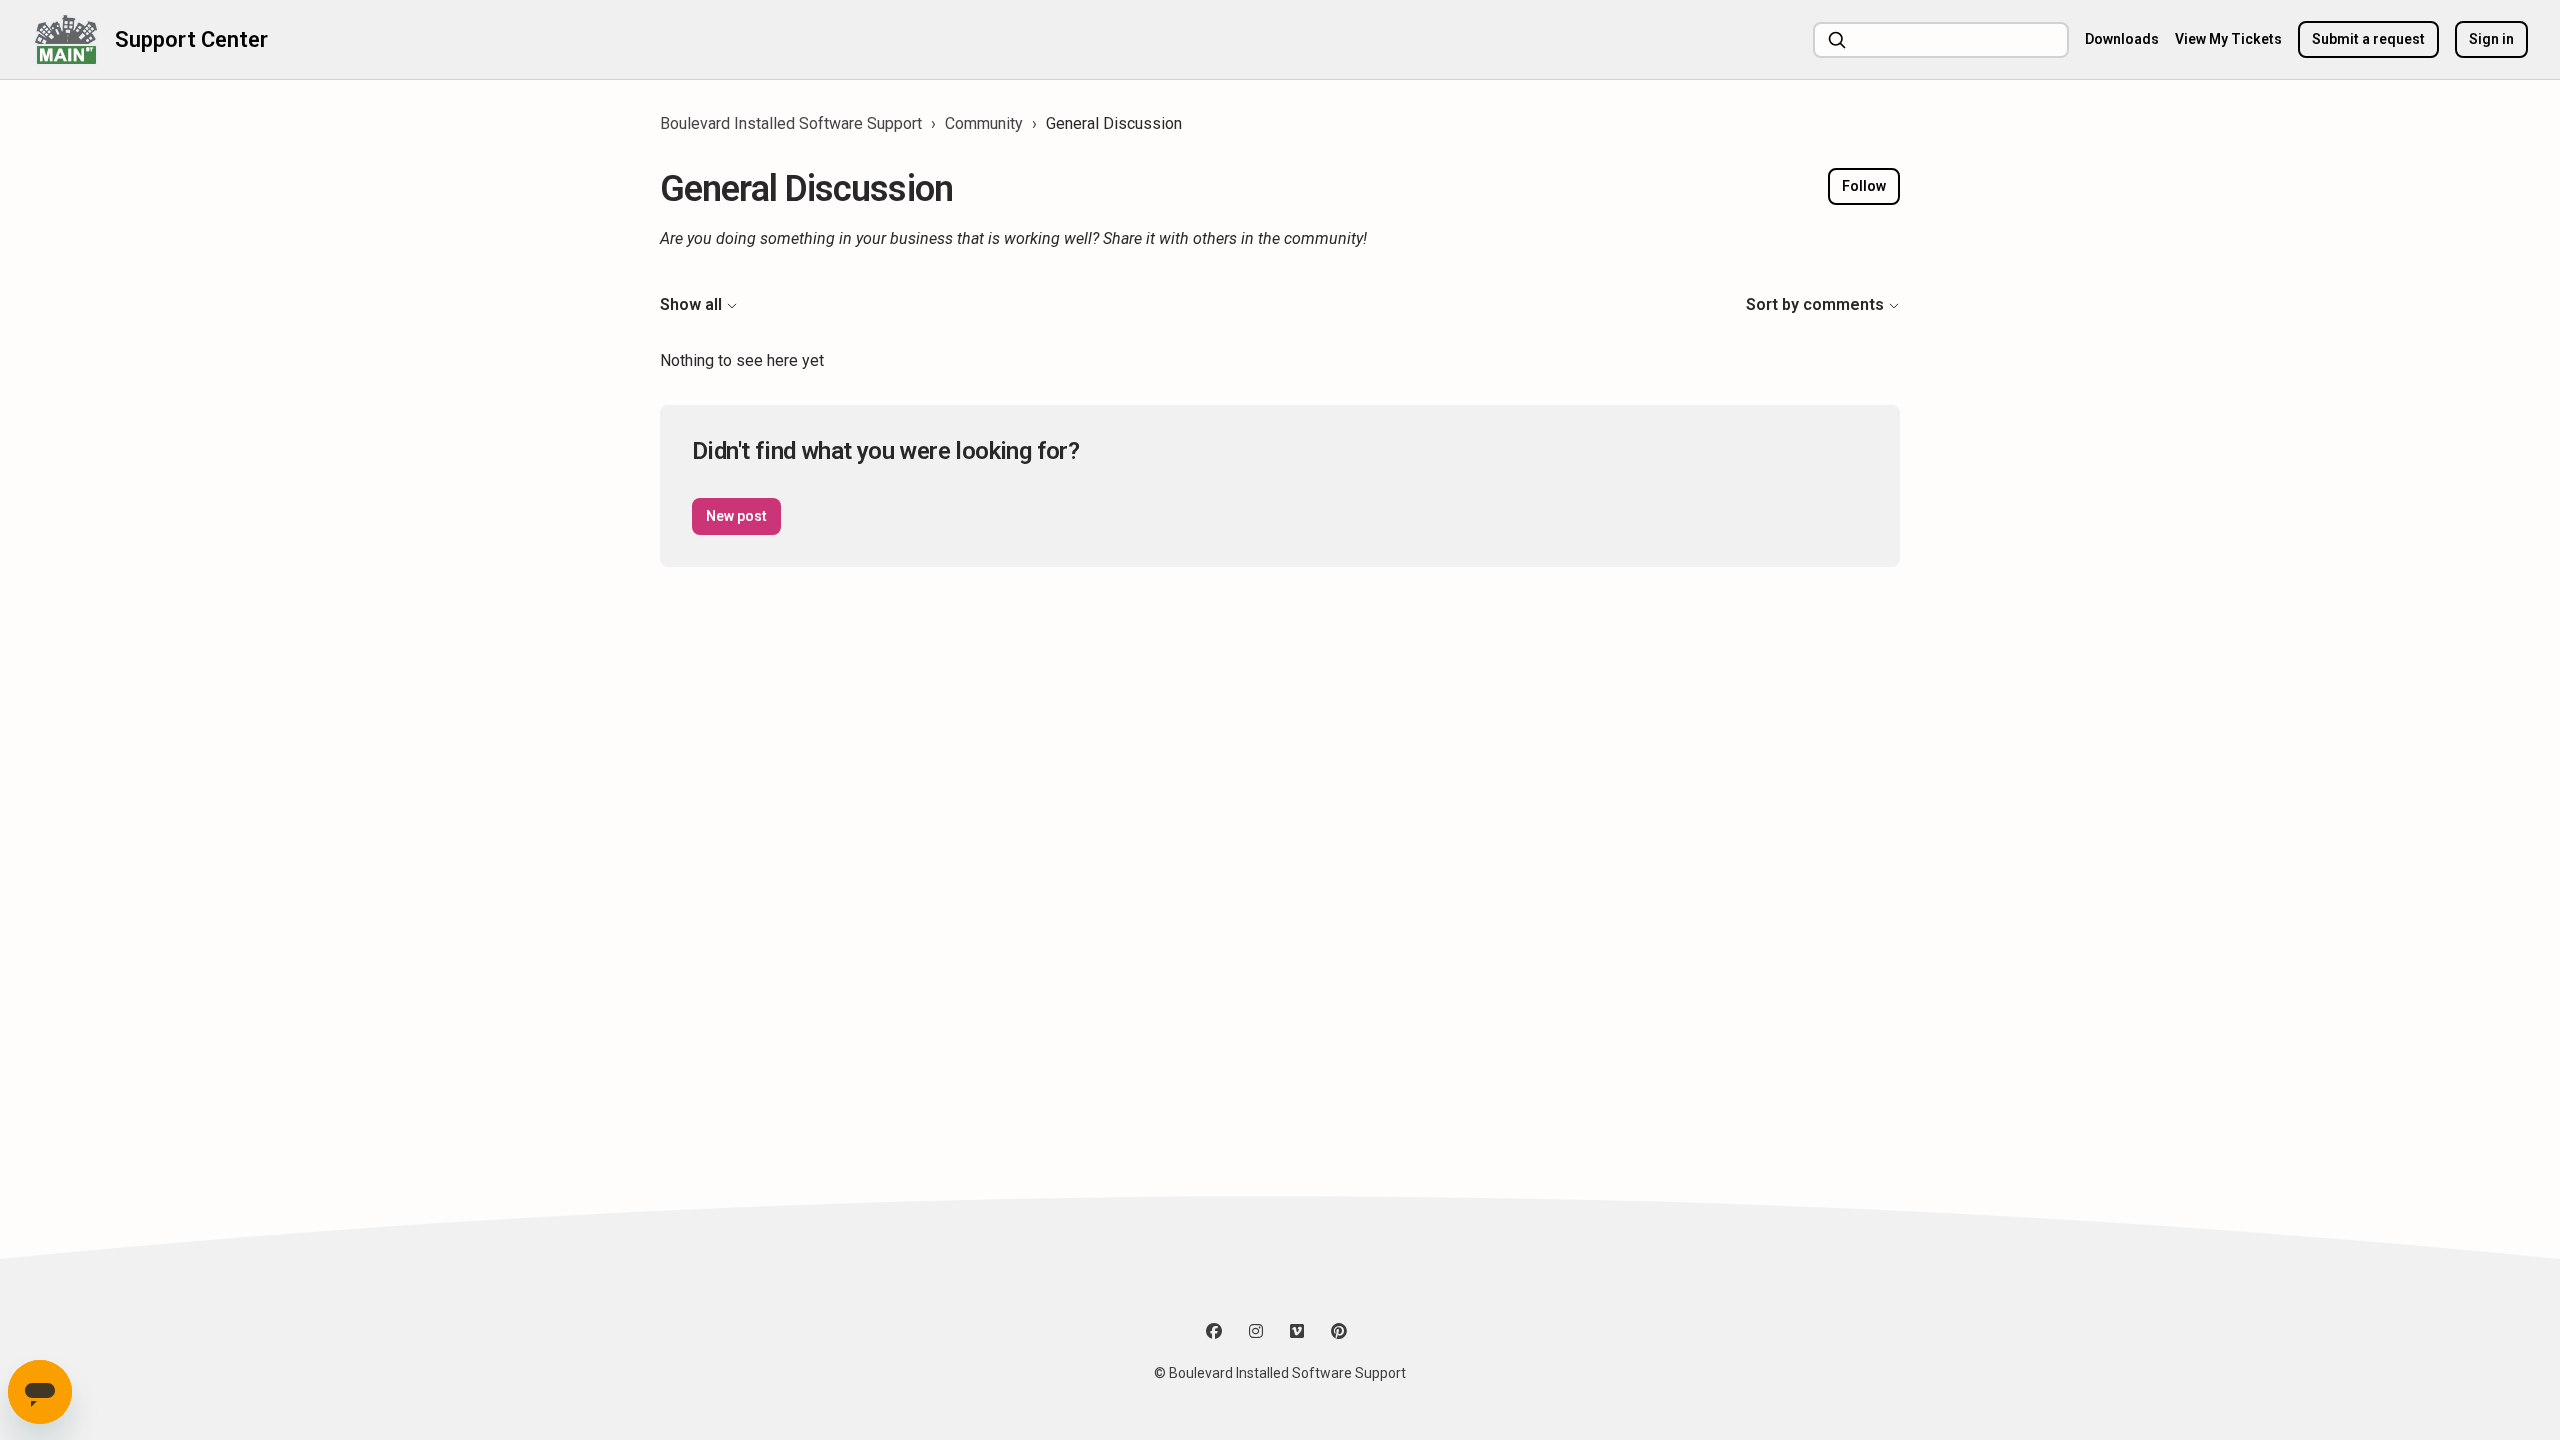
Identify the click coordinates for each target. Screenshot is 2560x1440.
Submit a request (2368, 39)
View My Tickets (2228, 39)
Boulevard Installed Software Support (791, 123)
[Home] (65, 39)
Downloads (2122, 39)
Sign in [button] (2491, 39)
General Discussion (1114, 123)
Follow (1864, 186)
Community (984, 123)
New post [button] (736, 516)
